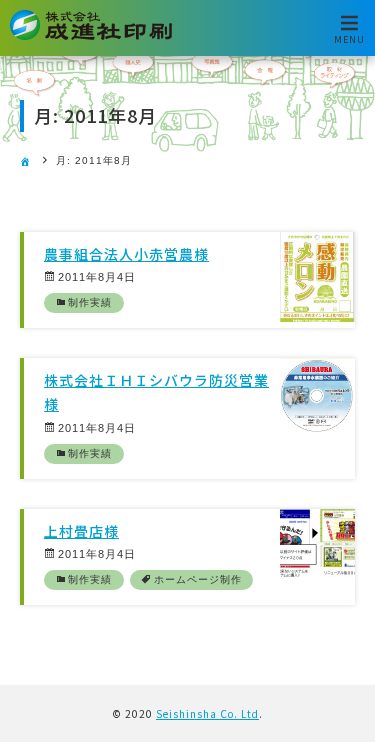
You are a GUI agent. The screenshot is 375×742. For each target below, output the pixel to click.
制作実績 (90, 302)
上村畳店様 (81, 531)
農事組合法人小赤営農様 (126, 254)
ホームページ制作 (198, 579)
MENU (349, 38)
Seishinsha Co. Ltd (207, 713)
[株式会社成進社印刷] (91, 36)
